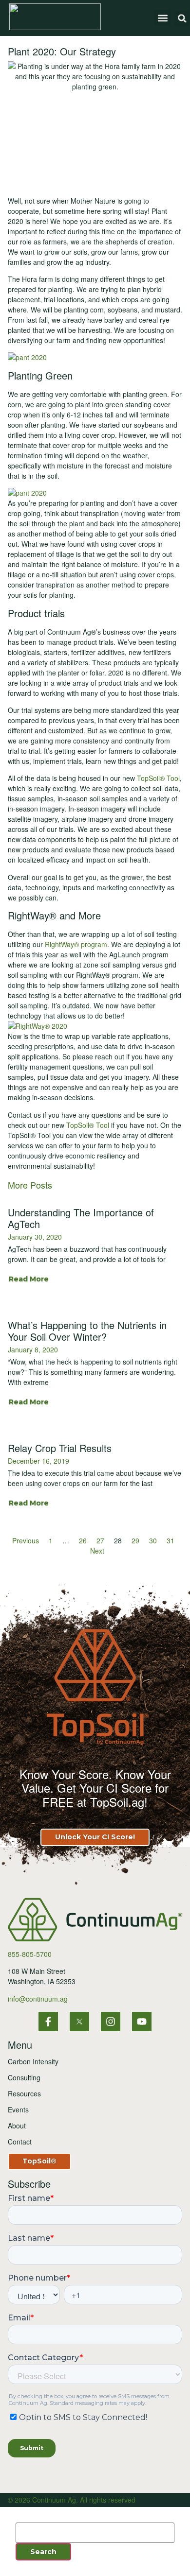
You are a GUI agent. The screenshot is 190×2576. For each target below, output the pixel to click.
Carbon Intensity (33, 2061)
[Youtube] (142, 2022)
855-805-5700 (30, 1954)
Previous (26, 1540)
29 (135, 1540)
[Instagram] (111, 2022)
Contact (20, 2142)
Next (97, 1551)
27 (100, 1540)
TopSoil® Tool (158, 778)
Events (18, 2109)
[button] (162, 18)
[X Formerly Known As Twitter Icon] (79, 2022)
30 (153, 1540)
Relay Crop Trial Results (60, 1448)
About (17, 2126)
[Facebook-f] (48, 2022)
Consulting (24, 2077)
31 (171, 1540)
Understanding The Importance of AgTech (81, 1218)
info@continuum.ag (38, 1999)
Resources (24, 2093)
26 (83, 1540)
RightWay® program (76, 944)
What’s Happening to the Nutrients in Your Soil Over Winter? (87, 1331)
